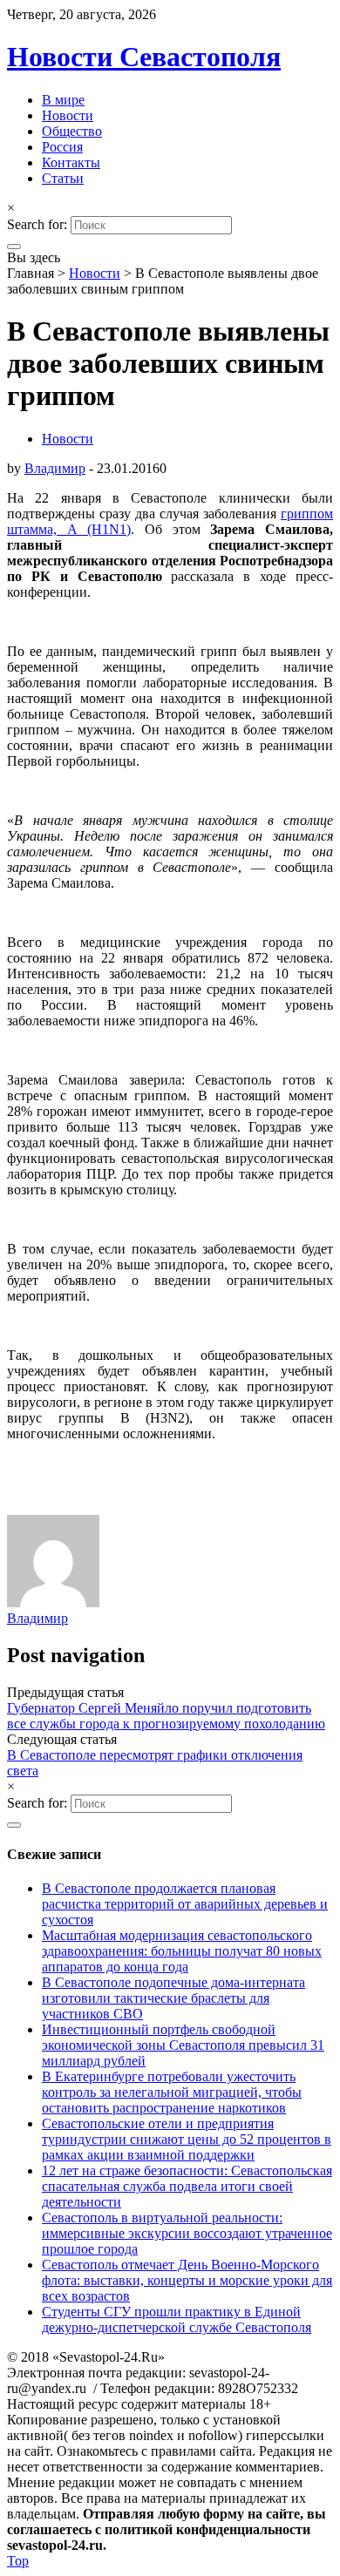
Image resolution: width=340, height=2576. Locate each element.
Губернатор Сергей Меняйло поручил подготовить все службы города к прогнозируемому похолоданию (166, 1716)
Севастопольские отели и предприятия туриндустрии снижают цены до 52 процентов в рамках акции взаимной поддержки (187, 2139)
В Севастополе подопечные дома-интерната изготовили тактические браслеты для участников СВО (173, 1998)
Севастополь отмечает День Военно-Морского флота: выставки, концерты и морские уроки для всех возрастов (187, 2280)
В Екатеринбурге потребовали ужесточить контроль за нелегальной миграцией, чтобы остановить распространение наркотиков (172, 2092)
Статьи (63, 178)
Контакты (71, 162)
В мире (63, 100)
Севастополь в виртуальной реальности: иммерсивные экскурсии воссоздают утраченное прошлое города (187, 2233)
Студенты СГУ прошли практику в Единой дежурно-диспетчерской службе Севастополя (177, 2319)
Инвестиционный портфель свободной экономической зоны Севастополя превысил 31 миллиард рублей (183, 2045)
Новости (68, 115)
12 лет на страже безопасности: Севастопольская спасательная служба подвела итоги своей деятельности (187, 2186)
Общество (72, 131)
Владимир (55, 468)
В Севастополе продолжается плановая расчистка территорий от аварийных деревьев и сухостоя (185, 1904)
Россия (62, 147)
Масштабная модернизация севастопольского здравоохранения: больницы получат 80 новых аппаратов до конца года (182, 1951)
